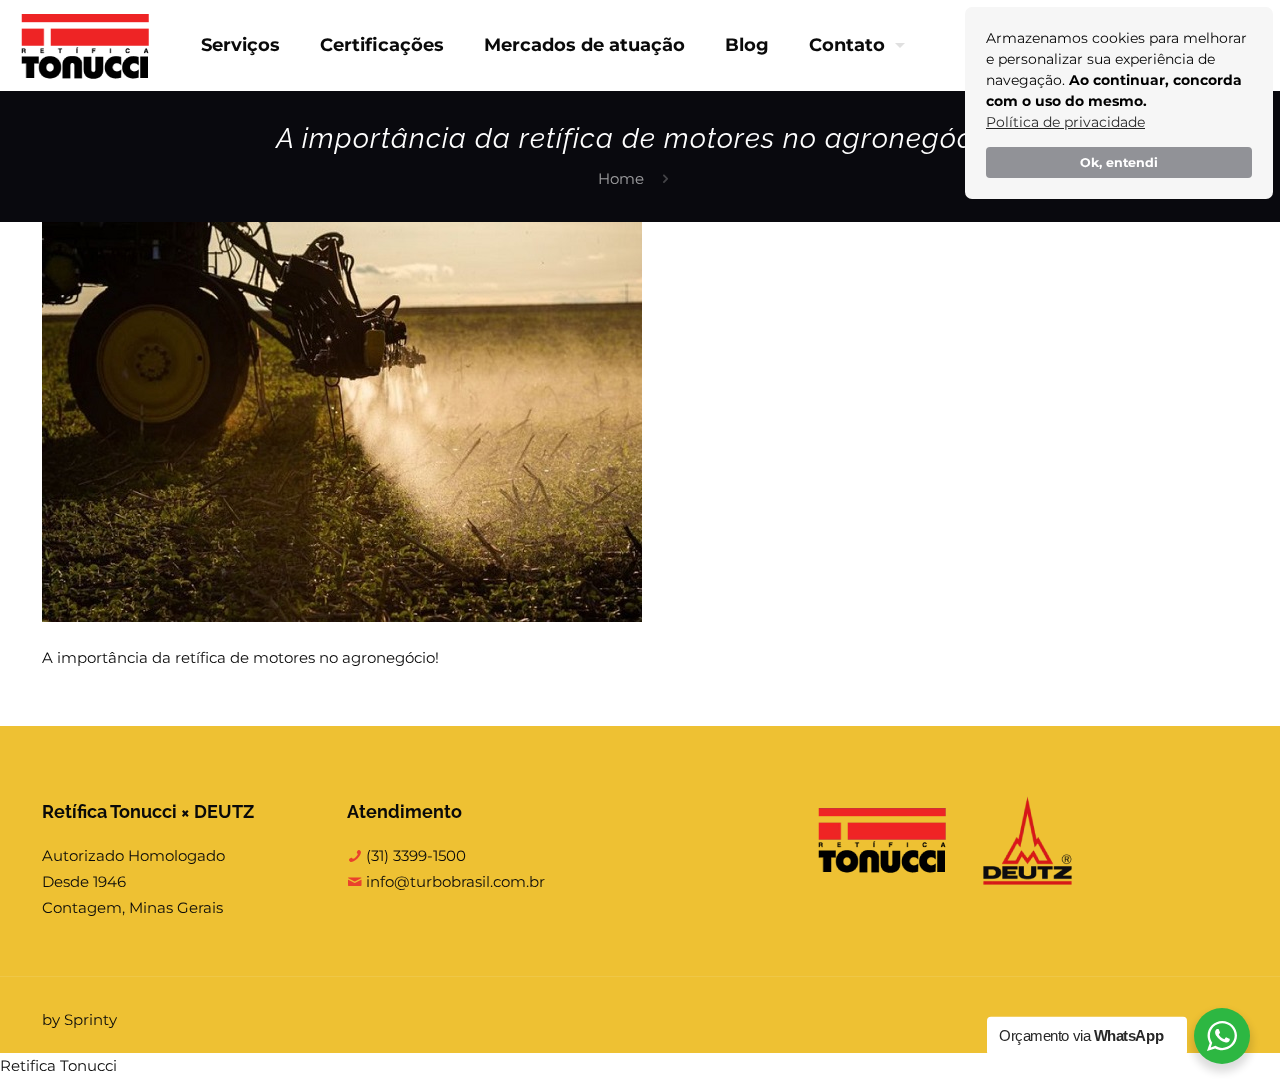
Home (621, 178)
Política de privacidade (1065, 122)
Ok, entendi (1119, 162)
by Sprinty (79, 1019)
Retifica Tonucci (58, 1065)
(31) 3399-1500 (414, 855)
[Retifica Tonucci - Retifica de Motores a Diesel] (85, 45)
